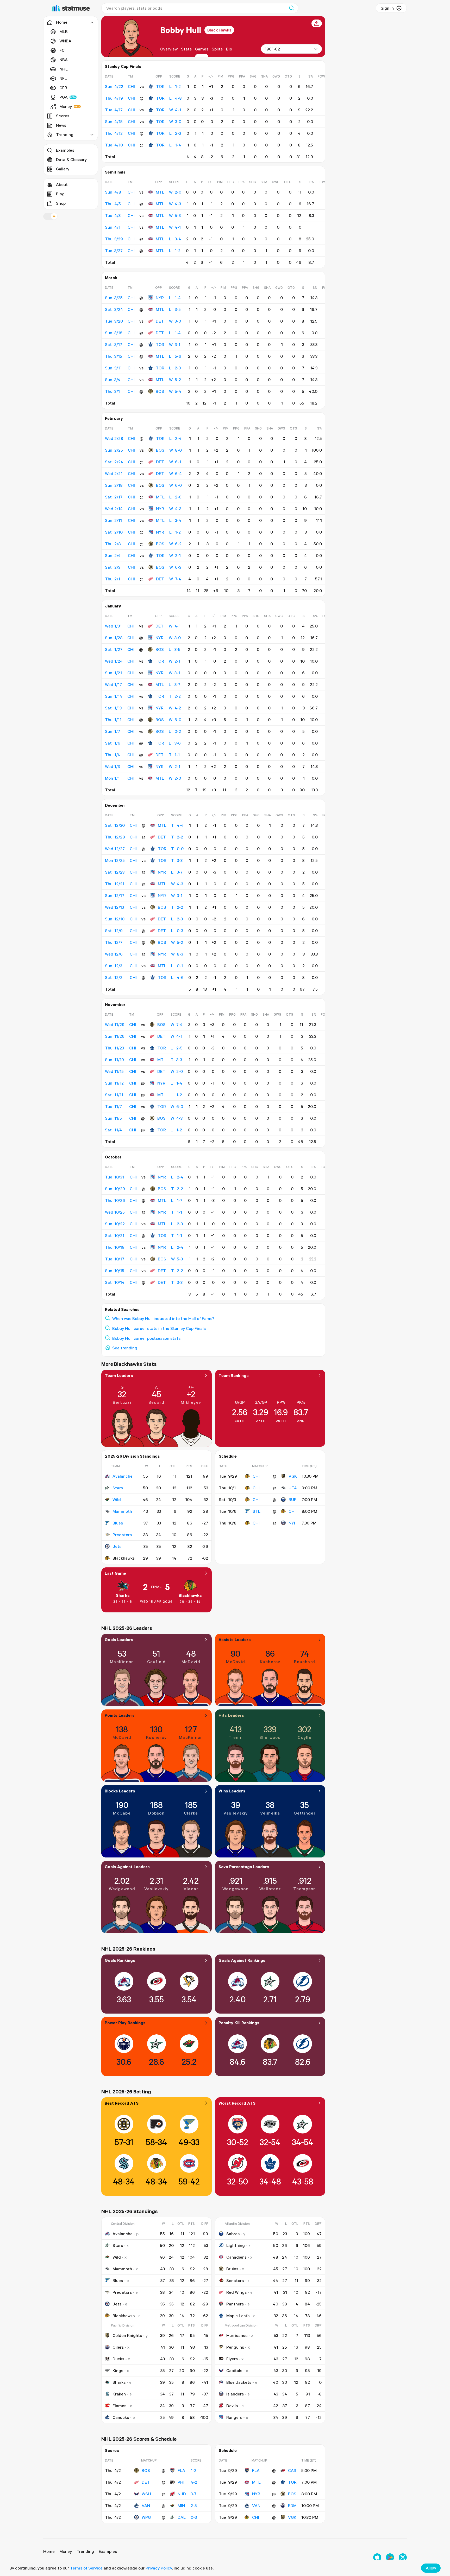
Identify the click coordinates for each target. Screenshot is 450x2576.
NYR (160, 298)
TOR (160, 86)
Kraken (119, 2394)
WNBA (65, 41)
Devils (232, 2406)
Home (49, 2551)
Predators (122, 1535)
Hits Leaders (231, 1715)
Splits (217, 49)
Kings (118, 2370)
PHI (181, 2482)
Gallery (63, 169)
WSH (146, 2494)
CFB (63, 88)
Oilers (118, 2347)
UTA (293, 1488)
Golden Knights (127, 2335)
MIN (181, 2505)
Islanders (235, 2394)
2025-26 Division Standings (132, 1456)
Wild (117, 1500)
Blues (118, 1523)
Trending (85, 2551)
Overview (169, 49)
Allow (431, 2568)
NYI (292, 1523)
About (62, 184)
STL (257, 1511)
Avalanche (123, 1476)
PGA (64, 97)
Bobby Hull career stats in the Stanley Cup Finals (159, 1328)
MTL (160, 192)
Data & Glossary (71, 159)
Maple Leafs (238, 2316)
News (61, 125)
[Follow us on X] (403, 2557)
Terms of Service (86, 2568)
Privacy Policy (159, 2568)
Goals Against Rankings (242, 1960)
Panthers (235, 2304)
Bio (229, 49)
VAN (146, 2505)
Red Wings (236, 2292)
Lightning (236, 2245)
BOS (160, 391)
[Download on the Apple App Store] (377, 2557)
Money (66, 106)
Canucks (121, 2417)
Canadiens (236, 2257)
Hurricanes (237, 2335)
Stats (186, 49)
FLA (181, 2470)
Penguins (235, 2347)
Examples (65, 150)
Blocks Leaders (120, 1791)
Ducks (118, 2359)
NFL (63, 78)
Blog (60, 194)
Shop (61, 203)
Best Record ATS (122, 2103)
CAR (292, 2470)
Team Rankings (234, 1375)
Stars (118, 1488)
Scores (63, 116)
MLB (64, 31)
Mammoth (122, 1511)
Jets (117, 1546)
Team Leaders (119, 1375)
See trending (125, 1348)
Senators (235, 2280)
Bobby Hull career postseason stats (146, 1338)
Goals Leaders (119, 1639)
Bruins (232, 2269)
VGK (293, 1476)
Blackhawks (190, 1595)
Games (202, 49)
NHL (64, 69)
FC (62, 50)
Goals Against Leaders (127, 1867)
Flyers (232, 2359)
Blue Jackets (239, 2382)
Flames (119, 2406)
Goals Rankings (120, 1960)
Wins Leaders (232, 1791)
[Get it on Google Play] (390, 2557)
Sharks (123, 1595)
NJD (182, 2494)
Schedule (228, 1456)
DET (160, 321)
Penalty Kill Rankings (239, 2023)
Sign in (387, 8)
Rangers (234, 2417)
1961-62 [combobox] (272, 49)
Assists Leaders (235, 1639)
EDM (292, 2505)
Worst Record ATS (237, 2103)
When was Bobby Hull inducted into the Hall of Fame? (163, 1318)
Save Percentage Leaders (244, 1867)
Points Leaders (120, 1715)
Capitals (234, 2370)
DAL (182, 2517)
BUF (292, 1500)
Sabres (233, 2234)
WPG (146, 2517)
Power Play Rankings (125, 2023)
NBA (64, 60)
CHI (256, 1476)
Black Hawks (219, 30)
